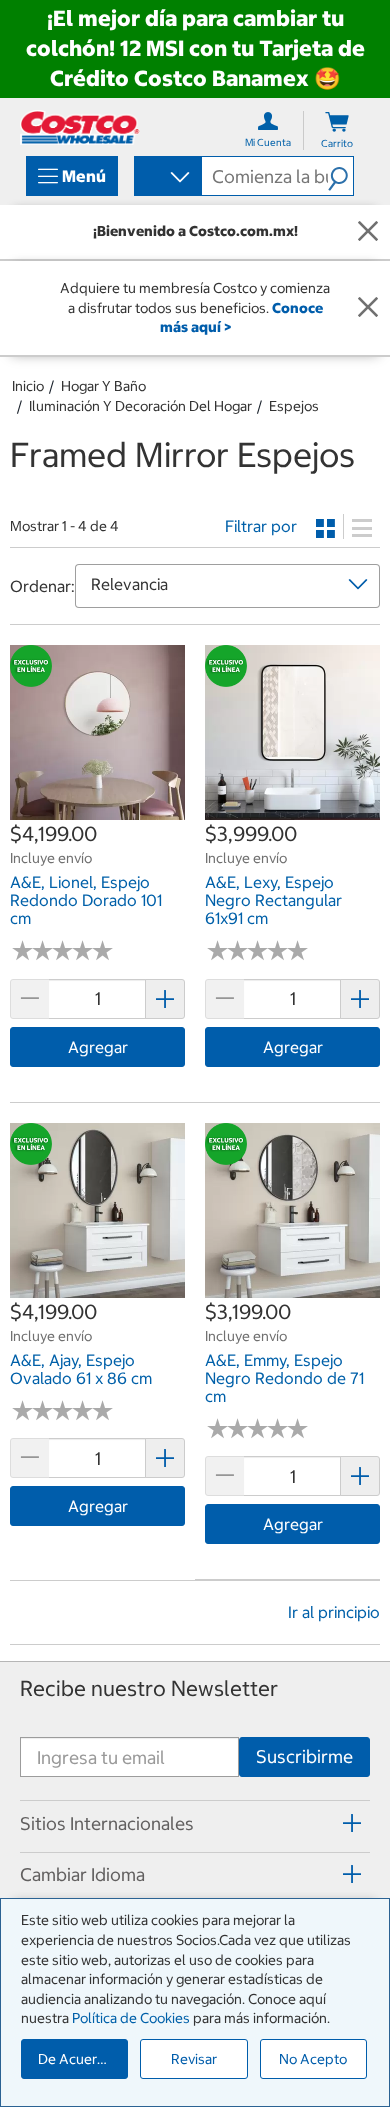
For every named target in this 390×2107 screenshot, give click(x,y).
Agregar (98, 1047)
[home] (80, 127)
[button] (340, 176)
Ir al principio (334, 1612)
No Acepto (313, 2059)
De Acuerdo (76, 2059)
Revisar (194, 2059)
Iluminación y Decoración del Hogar (140, 406)
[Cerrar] (368, 232)
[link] (97, 809)
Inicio (28, 386)
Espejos (294, 406)
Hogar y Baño (103, 386)
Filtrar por (261, 526)
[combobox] (166, 178)
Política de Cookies (131, 2018)
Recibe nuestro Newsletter (149, 1688)
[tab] (195, 1823)
